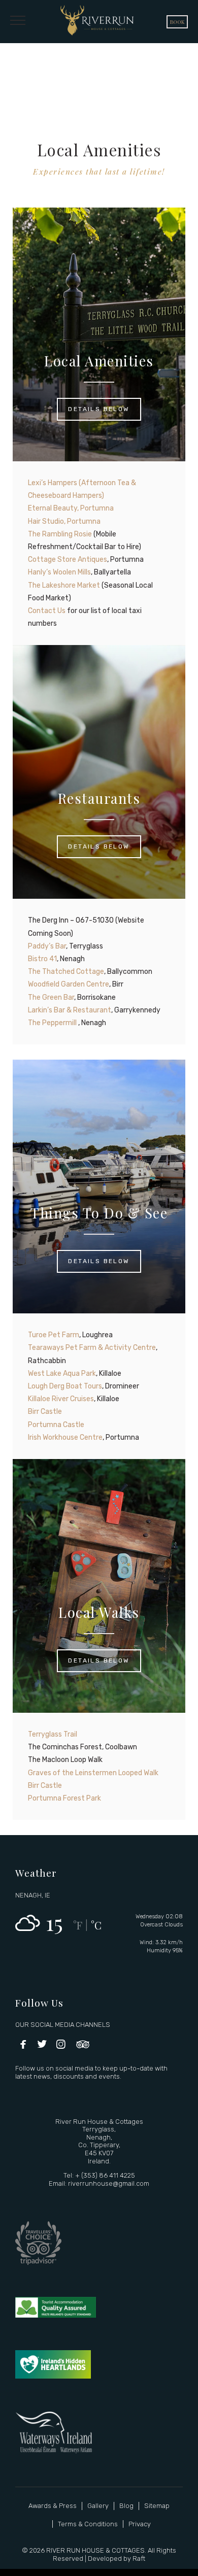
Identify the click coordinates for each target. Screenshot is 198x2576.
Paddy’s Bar (47, 946)
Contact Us (47, 611)
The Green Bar (51, 997)
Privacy (140, 2524)
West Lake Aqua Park (62, 1374)
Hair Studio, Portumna (64, 521)
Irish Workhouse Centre (65, 1437)
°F (78, 1925)
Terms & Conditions (88, 2524)
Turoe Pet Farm (54, 1335)
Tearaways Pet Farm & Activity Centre (92, 1348)
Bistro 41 (42, 959)
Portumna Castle (56, 1425)
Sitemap (157, 2506)
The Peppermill (53, 1023)
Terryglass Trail (53, 1734)
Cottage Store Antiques (68, 560)
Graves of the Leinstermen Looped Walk (93, 1773)
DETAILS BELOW (99, 409)
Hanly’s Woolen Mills (59, 572)
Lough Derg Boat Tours (65, 1386)
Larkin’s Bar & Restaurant (70, 1010)
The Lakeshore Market (64, 585)
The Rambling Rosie (60, 534)
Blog (126, 2506)
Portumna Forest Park (64, 1798)
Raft (139, 2558)
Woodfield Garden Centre (69, 984)
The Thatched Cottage (66, 972)
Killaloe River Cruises (61, 1399)
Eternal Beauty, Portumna (71, 508)
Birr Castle (45, 1412)
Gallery (98, 2506)
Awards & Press (53, 2506)
